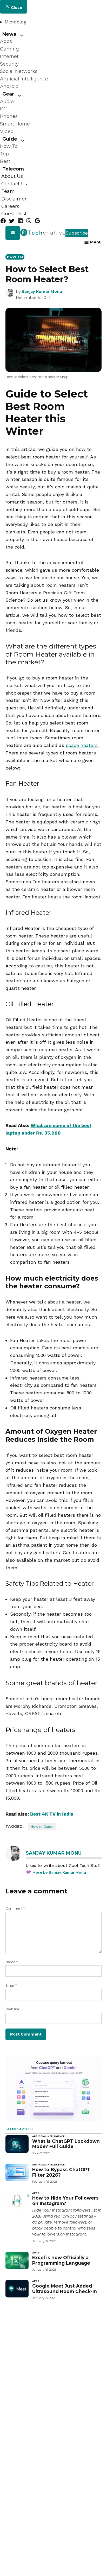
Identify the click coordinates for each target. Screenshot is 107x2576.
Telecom (13, 169)
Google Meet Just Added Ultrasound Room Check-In (65, 2289)
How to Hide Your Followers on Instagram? (65, 2201)
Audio (7, 102)
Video (7, 131)
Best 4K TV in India (52, 1814)
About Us (12, 177)
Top (4, 154)
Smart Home (15, 124)
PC (3, 109)
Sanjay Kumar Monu (42, 292)
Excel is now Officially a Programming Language (61, 2260)
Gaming (9, 49)
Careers (10, 206)
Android (9, 86)
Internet (9, 56)
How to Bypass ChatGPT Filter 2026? (61, 2172)
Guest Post (14, 214)
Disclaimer (14, 199)
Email (11, 1985)
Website (12, 2009)
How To (9, 146)
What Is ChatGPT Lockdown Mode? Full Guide (66, 2144)
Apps (6, 41)
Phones (9, 116)
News (9, 34)
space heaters (82, 745)
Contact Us (14, 184)
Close (16, 8)
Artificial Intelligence (24, 79)
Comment (15, 1908)
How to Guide (42, 1827)
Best (5, 161)
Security (9, 64)
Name (12, 1962)
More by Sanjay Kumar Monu (59, 1872)
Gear (8, 94)
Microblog (15, 22)
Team (8, 191)
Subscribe (77, 233)
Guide (10, 139)
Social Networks (19, 71)
